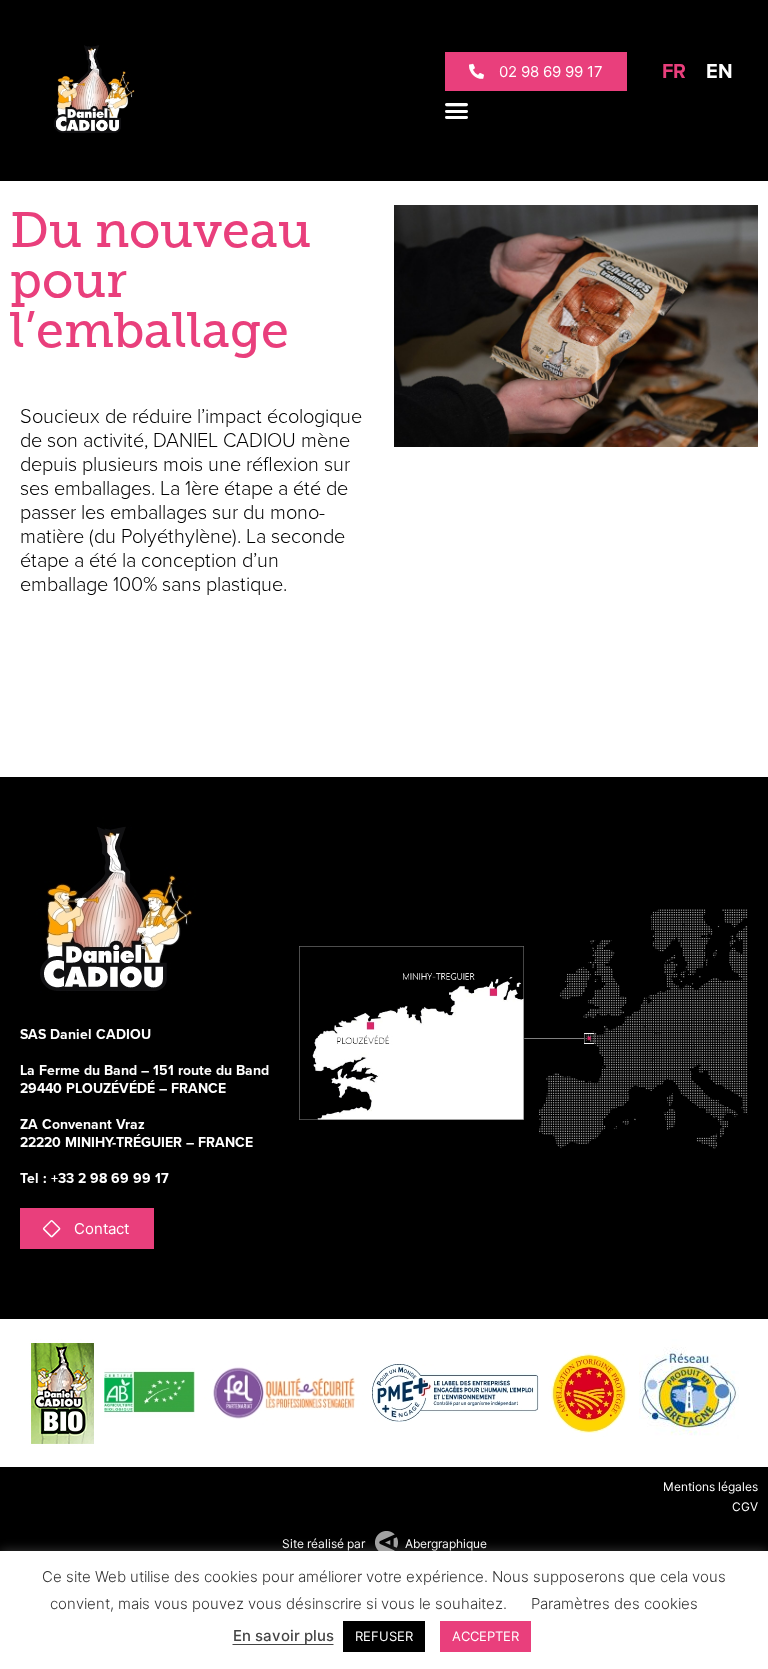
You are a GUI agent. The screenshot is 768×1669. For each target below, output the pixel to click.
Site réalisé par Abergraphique (384, 1543)
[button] (457, 110)
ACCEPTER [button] (485, 1636)
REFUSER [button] (384, 1636)
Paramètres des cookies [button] (614, 1603)
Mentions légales (710, 1486)
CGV (745, 1506)
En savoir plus (283, 1635)
